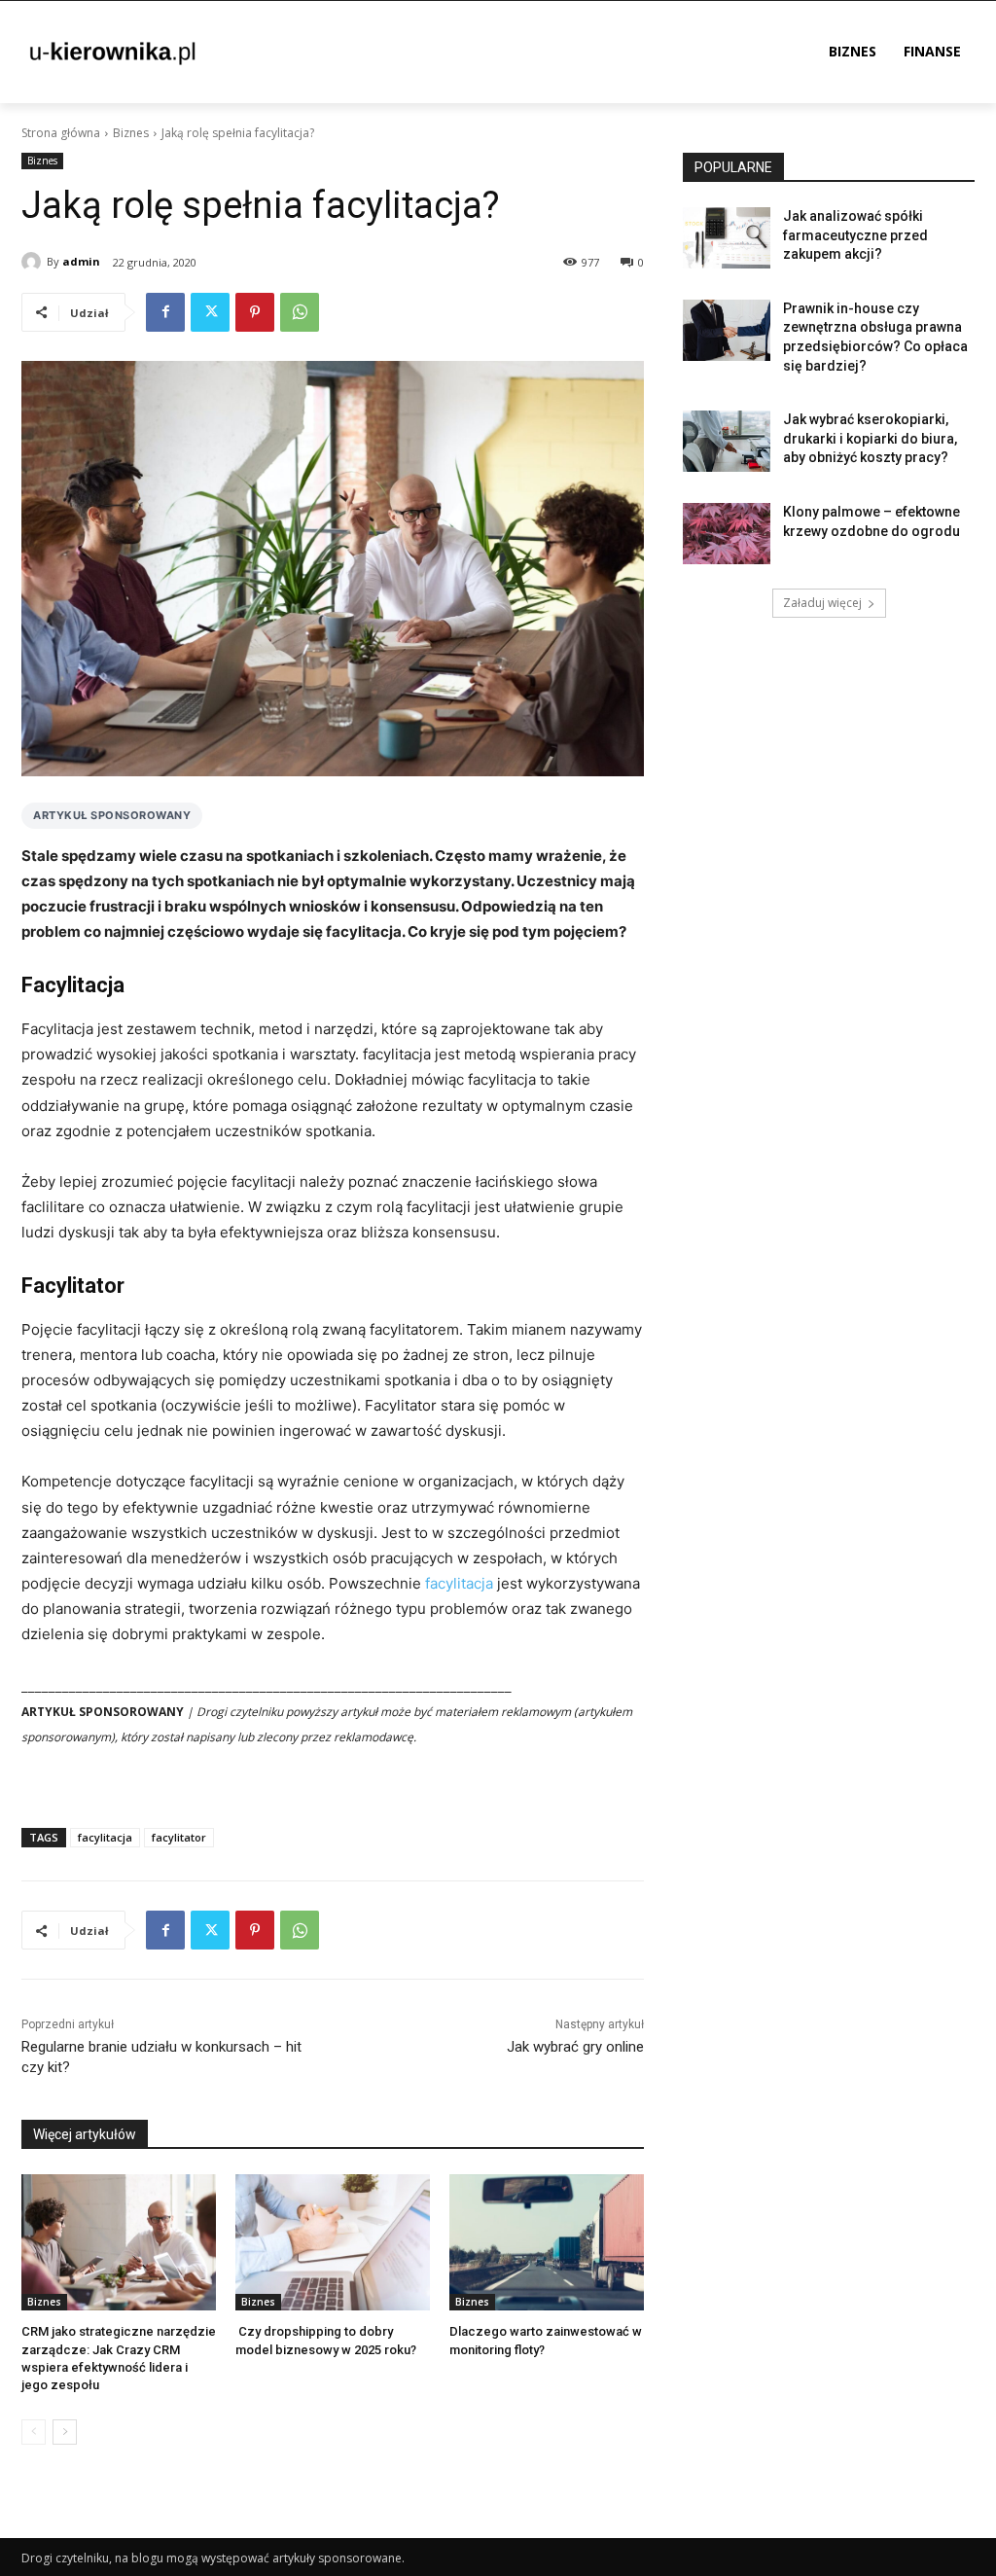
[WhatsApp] (300, 312)
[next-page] (65, 2432)
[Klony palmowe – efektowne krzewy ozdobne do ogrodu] (727, 534)
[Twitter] (210, 312)
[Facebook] (165, 312)
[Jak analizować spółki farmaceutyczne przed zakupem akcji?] (727, 238)
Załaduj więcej (822, 603)
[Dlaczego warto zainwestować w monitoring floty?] (547, 2242)
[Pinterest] (255, 312)
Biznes (131, 133)
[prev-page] (34, 2432)
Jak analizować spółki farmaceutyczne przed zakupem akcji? (855, 235)
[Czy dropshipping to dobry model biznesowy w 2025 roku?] (333, 2242)
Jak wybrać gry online (575, 2047)
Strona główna (61, 133)
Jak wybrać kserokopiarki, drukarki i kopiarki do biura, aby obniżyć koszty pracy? (870, 438)
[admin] (34, 262)
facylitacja (459, 1583)
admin (81, 261)
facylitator (179, 1837)
